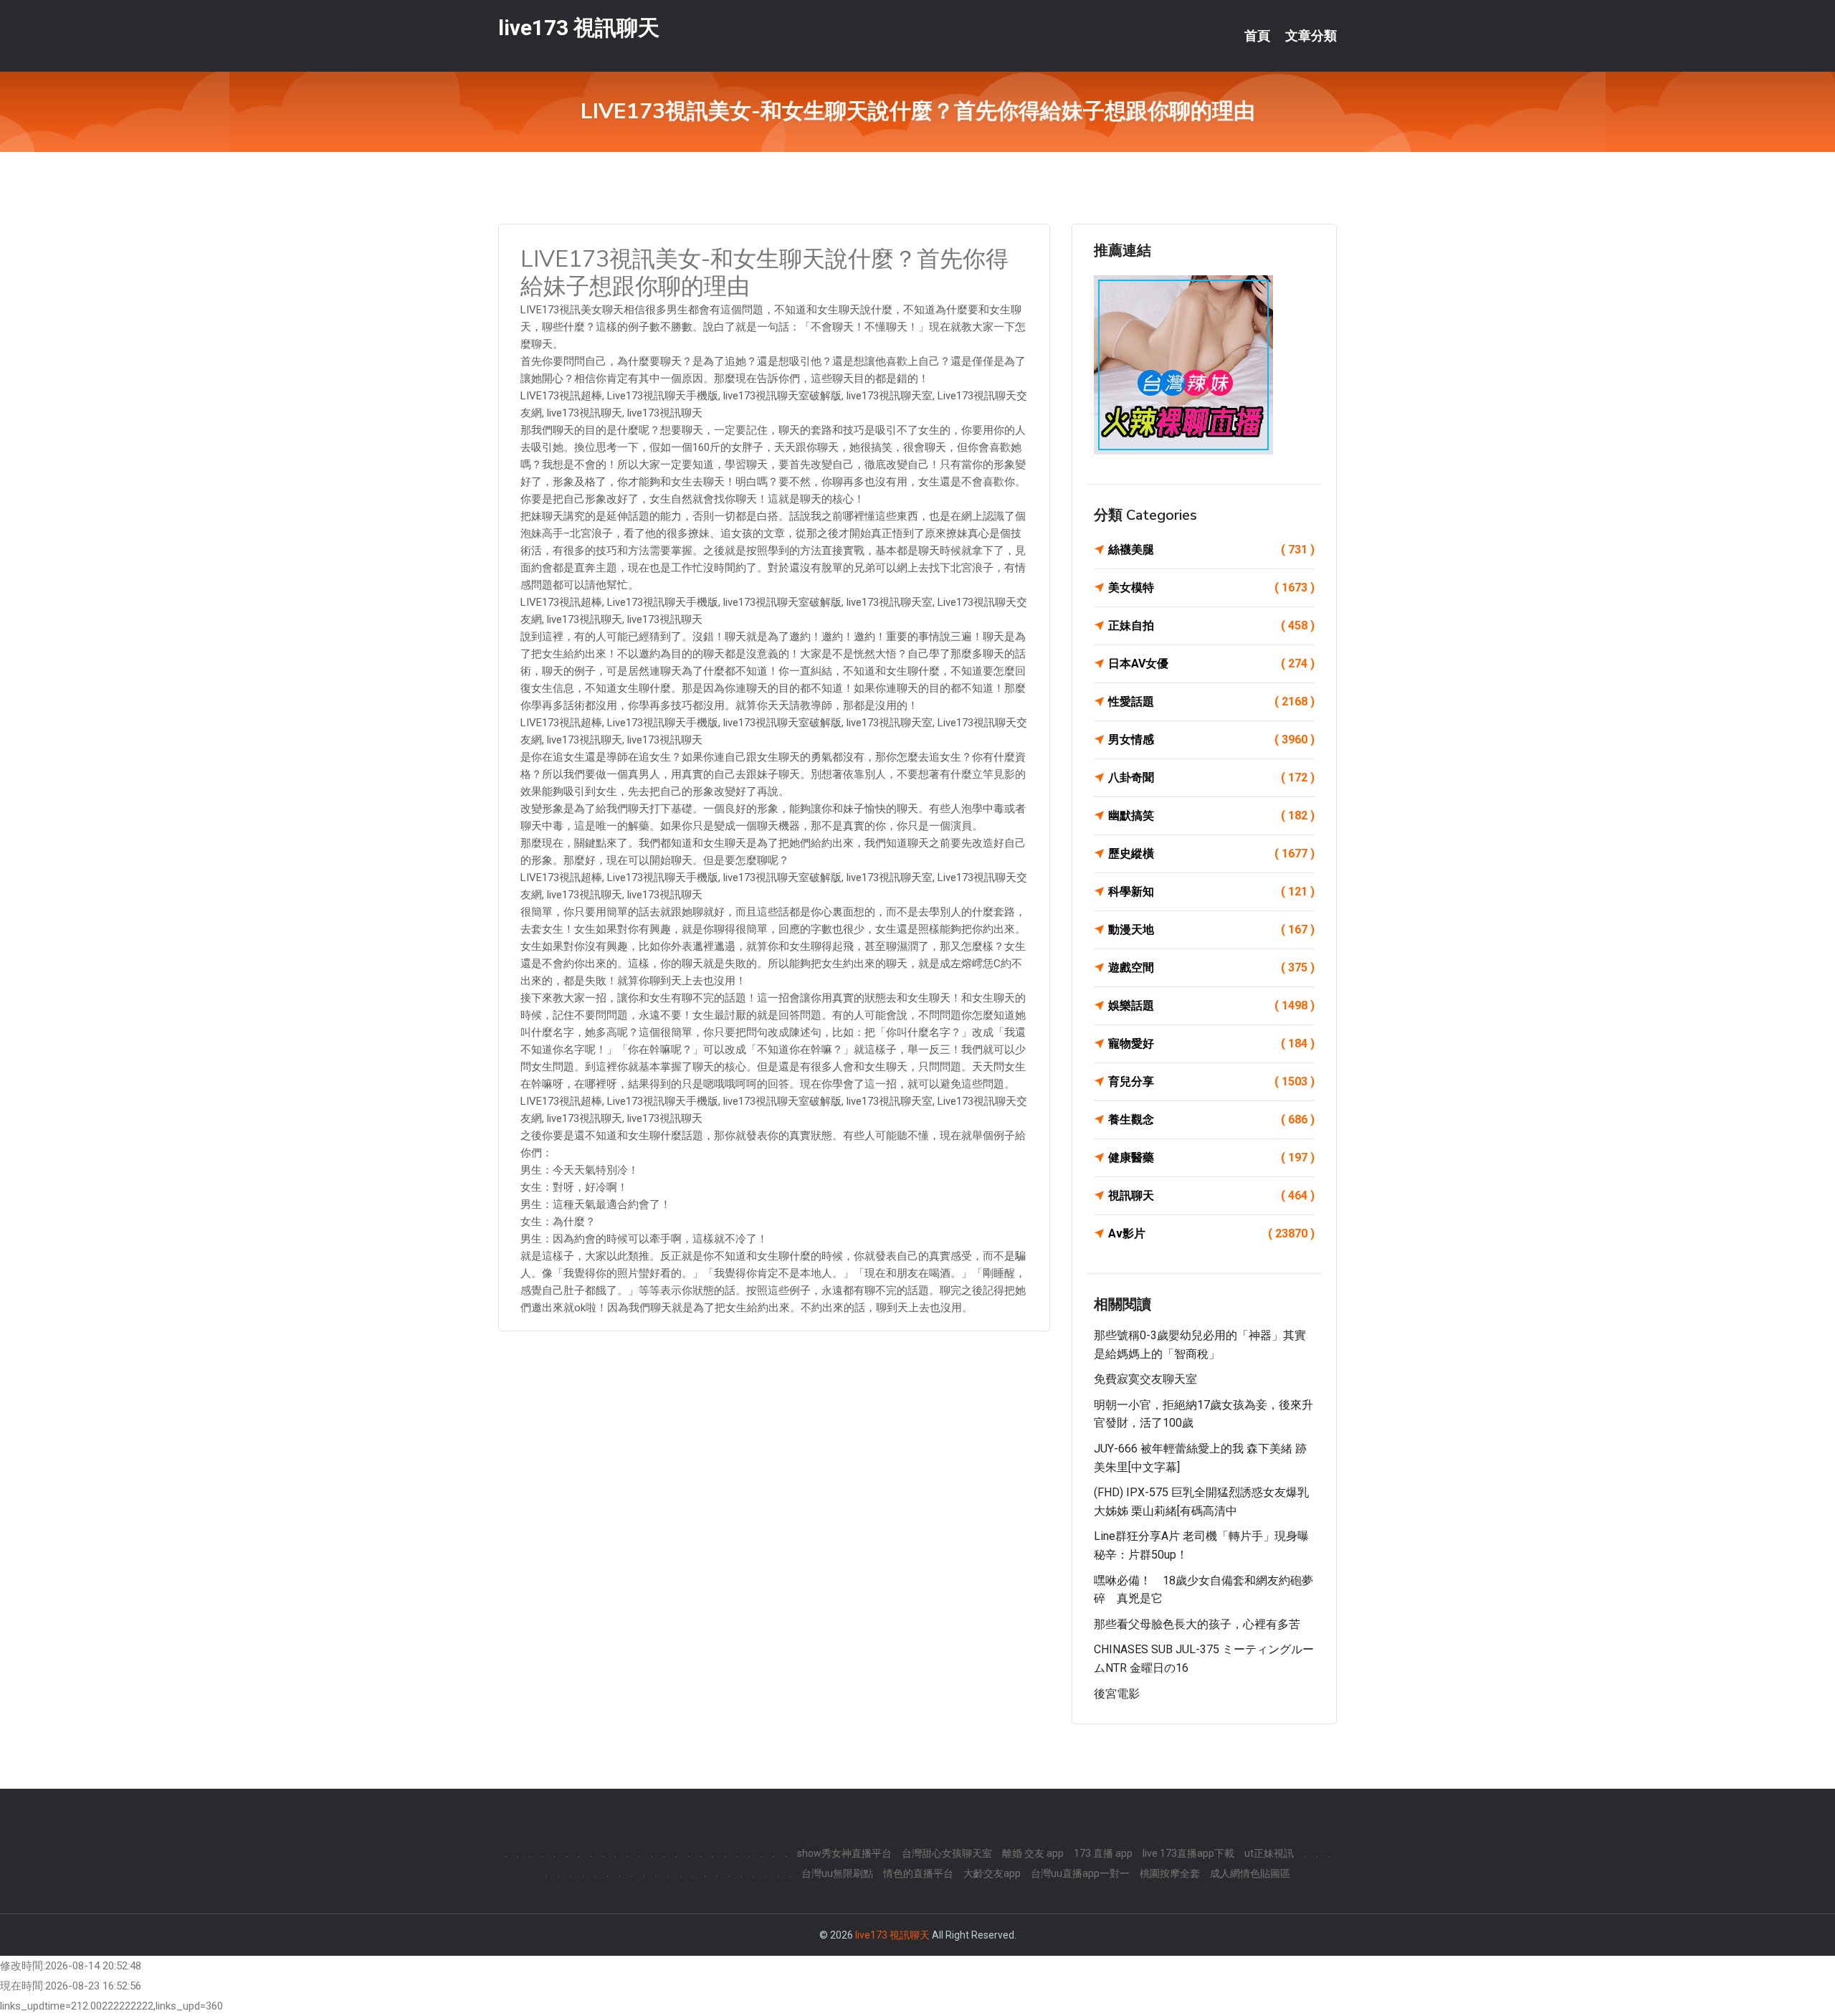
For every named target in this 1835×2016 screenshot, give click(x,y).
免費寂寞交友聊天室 (1145, 1379)
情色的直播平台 (918, 1873)
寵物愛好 (1211, 1043)
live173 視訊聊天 (579, 28)
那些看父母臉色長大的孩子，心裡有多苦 (1197, 1624)
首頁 (1257, 36)
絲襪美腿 (1211, 550)
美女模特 (1211, 588)
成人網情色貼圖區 (1250, 1873)
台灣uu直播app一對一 (1080, 1873)
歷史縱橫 (1211, 854)
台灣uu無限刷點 (837, 1873)
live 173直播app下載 (1188, 1853)
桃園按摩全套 (1170, 1873)
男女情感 (1211, 740)
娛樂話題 (1211, 1005)
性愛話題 (1211, 702)
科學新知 (1211, 891)
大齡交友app (992, 1873)
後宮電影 (1117, 1694)
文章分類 (1311, 36)
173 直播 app (1103, 1853)
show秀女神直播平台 (844, 1853)
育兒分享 (1211, 1081)
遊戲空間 (1211, 967)
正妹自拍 (1211, 626)
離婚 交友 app (1033, 1853)
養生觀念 (1211, 1119)
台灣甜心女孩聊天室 (947, 1853)
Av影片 (1211, 1233)
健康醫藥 (1211, 1157)
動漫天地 (1211, 929)
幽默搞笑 (1211, 816)
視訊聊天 (1211, 1195)
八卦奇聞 (1211, 778)
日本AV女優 (1211, 664)
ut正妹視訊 (1269, 1853)
